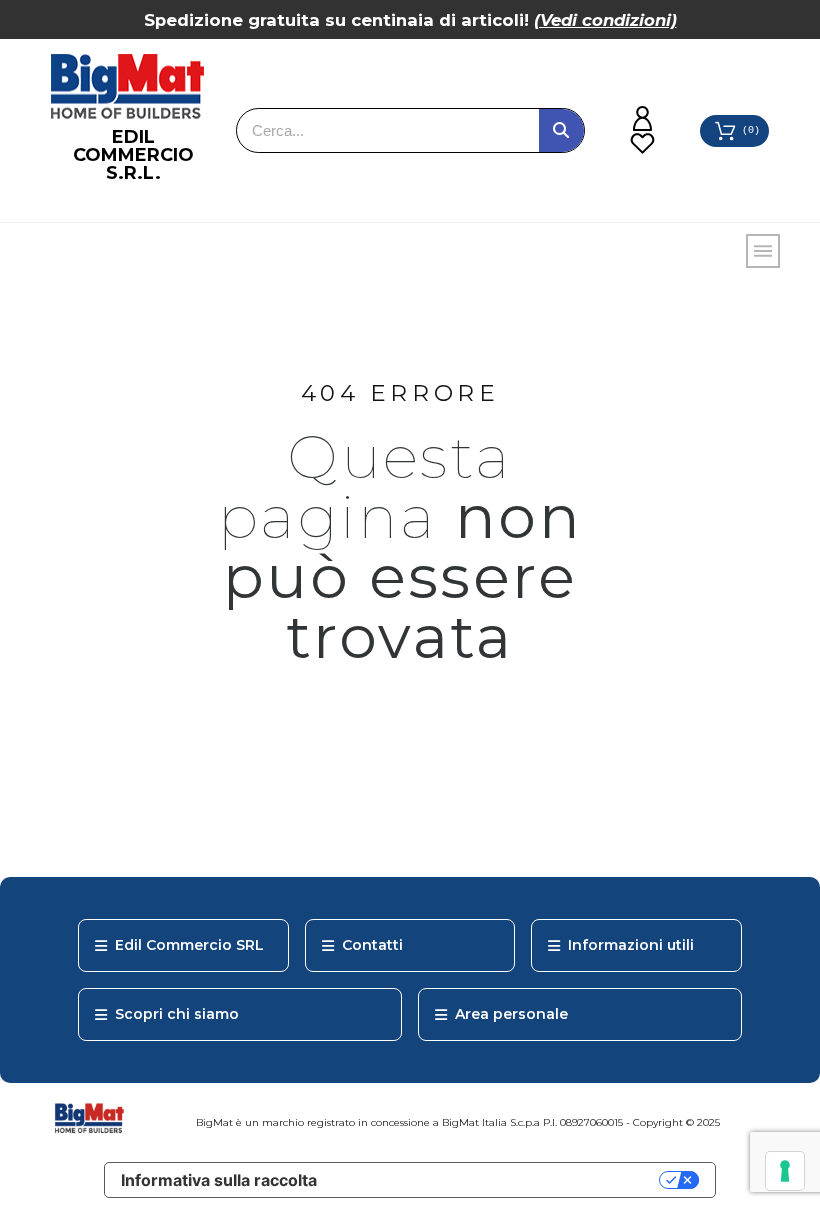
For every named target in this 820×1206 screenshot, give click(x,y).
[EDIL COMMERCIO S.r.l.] (127, 87)
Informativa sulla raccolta (219, 1180)
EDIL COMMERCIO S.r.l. (133, 155)
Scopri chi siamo (177, 1014)
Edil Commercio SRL (189, 945)
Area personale (511, 1014)
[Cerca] (561, 130)
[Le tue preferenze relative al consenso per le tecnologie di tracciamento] (785, 1171)
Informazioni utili (631, 945)
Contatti (372, 945)
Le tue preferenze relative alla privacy (498, 1180)
